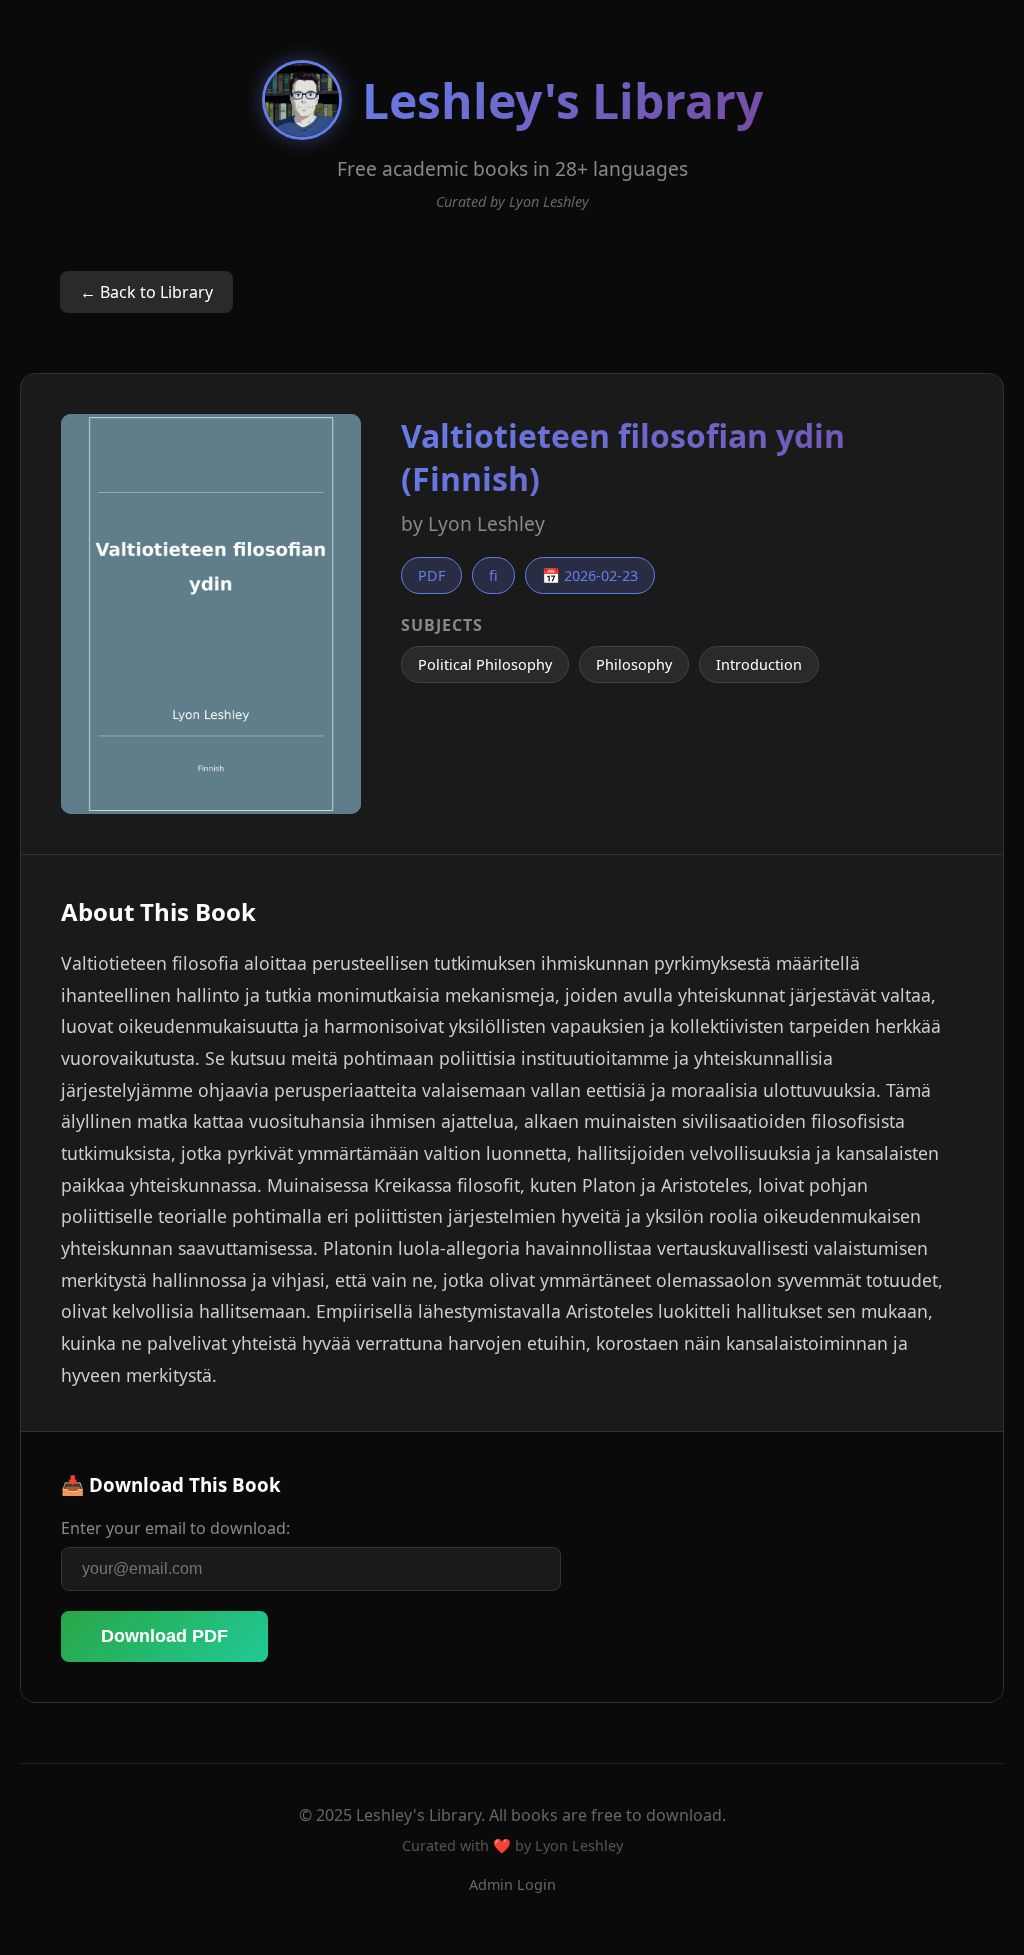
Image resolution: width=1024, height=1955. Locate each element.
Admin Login (512, 1884)
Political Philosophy (485, 664)
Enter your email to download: (175, 1528)
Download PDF (164, 1636)
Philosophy (634, 664)
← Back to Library (146, 292)
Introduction (759, 664)
